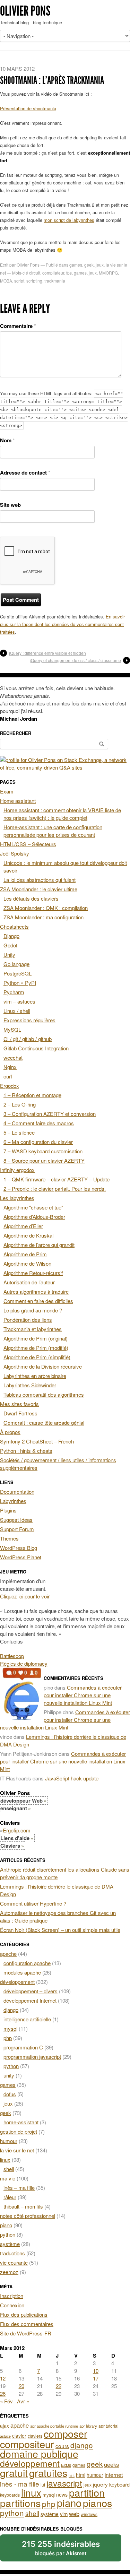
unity (9, 2075)
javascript (64, 2483)
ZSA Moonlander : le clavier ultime (39, 889)
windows (89, 2514)
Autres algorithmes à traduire (36, 1291)
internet (114, 2474)
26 (3, 2393)
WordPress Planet (21, 1557)
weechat (13, 1057)
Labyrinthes (13, 1501)
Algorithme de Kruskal (28, 1235)
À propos (10, 1432)
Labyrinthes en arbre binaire (35, 1376)
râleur (10, 2197)
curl (8, 1076)
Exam (7, 791)
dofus (10, 2094)
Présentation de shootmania (28, 108)
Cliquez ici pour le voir (25, 1596)
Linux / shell (17, 1011)
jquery (100, 2484)
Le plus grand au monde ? (33, 1310)
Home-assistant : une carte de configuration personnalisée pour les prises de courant (53, 831)
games (76, 265)
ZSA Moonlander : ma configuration (44, 917)
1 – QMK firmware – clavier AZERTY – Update (57, 1179)
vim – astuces (19, 1001)
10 (96, 2371)
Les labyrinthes (17, 1198)
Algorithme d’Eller (23, 1226)
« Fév (6, 2401)
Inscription (12, 2296)
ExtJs (66, 2465)
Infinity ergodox (17, 1170)
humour (9, 2141)
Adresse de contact (25, 472)
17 (96, 2378)
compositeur (27, 2444)
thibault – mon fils (23, 2206)
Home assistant (18, 801)
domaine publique (39, 2453)
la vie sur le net (17, 2150)
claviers (35, 2436)
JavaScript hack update (72, 1778)
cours (62, 2446)
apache (8, 1954)
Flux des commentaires (27, 2324)
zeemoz (9, 2272)
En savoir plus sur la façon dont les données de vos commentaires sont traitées (62, 624)
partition (87, 2492)
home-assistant (21, 2122)
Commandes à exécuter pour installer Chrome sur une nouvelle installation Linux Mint (83, 1695)
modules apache (22, 1972)
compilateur (53, 273)
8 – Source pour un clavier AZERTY (44, 1160)
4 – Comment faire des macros (39, 1123)
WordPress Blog (19, 1548)
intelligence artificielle (27, 2019)
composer (66, 2433)
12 (3, 2378)
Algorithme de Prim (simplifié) (37, 1357)
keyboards (10, 2495)
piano (6, 2225)
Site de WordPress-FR (26, 2333)
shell (9, 2169)
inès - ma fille (20, 2484)
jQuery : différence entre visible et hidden (47, 653)
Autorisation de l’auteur (29, 1282)
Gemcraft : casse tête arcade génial (44, 1423)
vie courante (14, 2262)
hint (72, 2475)
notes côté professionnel (28, 2216)
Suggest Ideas (16, 1520)
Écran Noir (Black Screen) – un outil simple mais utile (60, 1930)
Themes (9, 1538)
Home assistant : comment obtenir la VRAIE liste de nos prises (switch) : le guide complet (62, 814)
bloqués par (61, 2548)
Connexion (12, 2305)
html (81, 2475)
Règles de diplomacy (24, 1663)
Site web (10, 505)
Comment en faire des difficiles (38, 1301)
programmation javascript (32, 2057)
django (11, 2010)
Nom (7, 440)
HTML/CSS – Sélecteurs (28, 844)
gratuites (48, 2473)
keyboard (119, 2484)
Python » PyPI (20, 983)
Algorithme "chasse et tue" (33, 1207)
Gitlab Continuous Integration (36, 1048)
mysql (10, 2028)
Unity (9, 955)
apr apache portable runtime (54, 2426)
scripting (34, 281)
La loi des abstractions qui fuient (40, 880)
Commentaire (18, 326)
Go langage (16, 964)
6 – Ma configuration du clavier (38, 1142)
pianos (98, 2503)
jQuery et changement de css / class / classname (75, 660)
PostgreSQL (18, 973)
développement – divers (31, 1991)
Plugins (8, 1510)
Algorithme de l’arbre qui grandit (39, 1245)
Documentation (17, 1491)
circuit (35, 273)
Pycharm (14, 992)
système (10, 2244)
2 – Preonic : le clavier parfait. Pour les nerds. (55, 1189)
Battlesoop (12, 1656)
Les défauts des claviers (31, 898)
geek (89, 265)
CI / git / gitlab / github (28, 1039)
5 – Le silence (19, 1132)
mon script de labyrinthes (69, 220)
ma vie (8, 2178)
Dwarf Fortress (20, 1413)
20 (21, 2386)
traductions (12, 2253)
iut (43, 2485)
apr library (88, 2426)
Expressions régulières (29, 1020)
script (19, 281)
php (8, 2038)
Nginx (10, 1067)
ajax (5, 2426)
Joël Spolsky (15, 853)
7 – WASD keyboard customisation (43, 1151)
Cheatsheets (14, 926)
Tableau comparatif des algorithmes (44, 1394)
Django (11, 936)
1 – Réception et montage (32, 1095)
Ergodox (10, 1086)
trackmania (55, 281)
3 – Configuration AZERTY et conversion (50, 1114)
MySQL (12, 1029)
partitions (20, 2503)
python (11, 2066)
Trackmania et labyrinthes (33, 1329)
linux (5, 2159)
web (74, 2514)
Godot (10, 945)
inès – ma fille (19, 2188)
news (62, 2495)
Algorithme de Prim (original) (36, 1338)
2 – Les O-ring (20, 1104)
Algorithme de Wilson (27, 1263)
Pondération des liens (28, 1320)
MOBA (6, 281)
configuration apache (27, 1963)
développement (17, 1982)
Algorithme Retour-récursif (33, 1273)
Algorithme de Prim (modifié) (36, 1348)
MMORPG (108, 273)
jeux (100, 265)
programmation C (23, 2047)
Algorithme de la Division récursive (43, 1366)
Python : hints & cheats (26, 1451)
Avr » (23, 2401)
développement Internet (30, 2000)
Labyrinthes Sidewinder (30, 1385)
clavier (19, 2436)
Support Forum (17, 1529)
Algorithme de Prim (25, 1254)
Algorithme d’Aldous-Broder (34, 1217)
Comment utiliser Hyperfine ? (33, 1903)
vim (64, 2514)
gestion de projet (19, 2131)
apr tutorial (109, 2426)
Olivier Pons (25, 11)
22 (59, 2386)
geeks (111, 2464)
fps (69, 273)
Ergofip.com (17, 1830)
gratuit (14, 2473)
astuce (5, 2436)
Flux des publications (24, 2314)
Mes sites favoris (19, 1404)
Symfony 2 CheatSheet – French (37, 1441)
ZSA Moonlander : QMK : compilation (46, 908)
